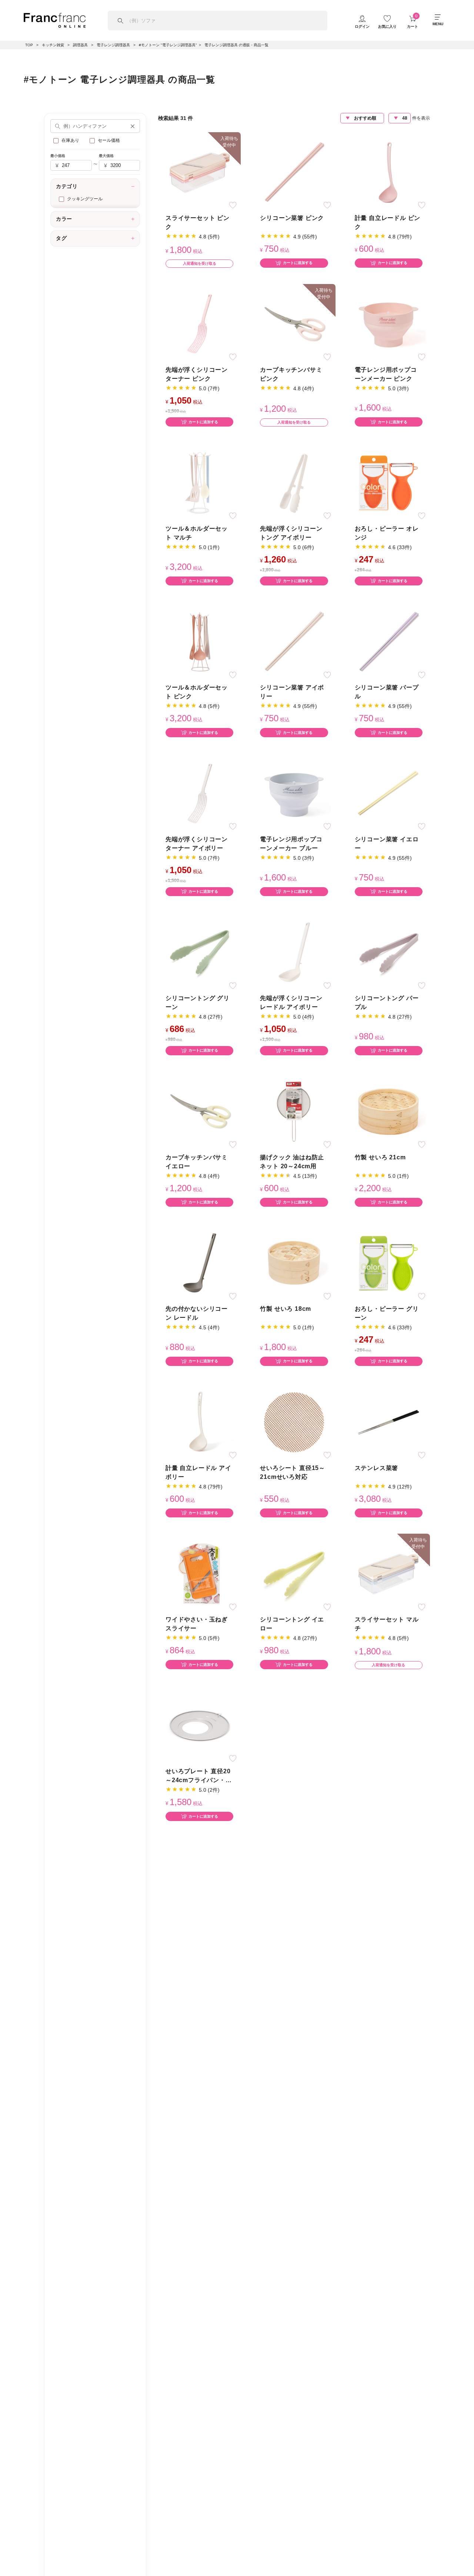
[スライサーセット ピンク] (200, 172)
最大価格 (106, 156)
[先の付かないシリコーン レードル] (200, 1263)
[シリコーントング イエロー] (294, 1573)
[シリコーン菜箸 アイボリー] (294, 642)
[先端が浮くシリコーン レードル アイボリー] (294, 952)
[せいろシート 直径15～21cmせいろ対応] (294, 1422)
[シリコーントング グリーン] (200, 952)
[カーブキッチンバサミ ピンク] (294, 323)
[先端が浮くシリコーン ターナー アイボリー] (200, 793)
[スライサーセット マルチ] (388, 1573)
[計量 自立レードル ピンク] (388, 172)
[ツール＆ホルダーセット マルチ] (200, 482)
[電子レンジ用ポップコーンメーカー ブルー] (294, 793)
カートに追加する (298, 263)
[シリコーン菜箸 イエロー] (388, 793)
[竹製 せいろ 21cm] (388, 1111)
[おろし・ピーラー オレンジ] (388, 482)
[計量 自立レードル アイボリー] (200, 1422)
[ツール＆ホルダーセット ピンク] (200, 642)
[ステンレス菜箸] (388, 1422)
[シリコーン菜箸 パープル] (388, 642)
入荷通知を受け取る (200, 263)
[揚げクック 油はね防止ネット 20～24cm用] (294, 1111)
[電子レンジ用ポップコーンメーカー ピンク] (388, 323)
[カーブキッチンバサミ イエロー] (200, 1111)
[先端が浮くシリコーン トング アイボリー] (294, 482)
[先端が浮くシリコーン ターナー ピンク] (200, 323)
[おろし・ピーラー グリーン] (388, 1263)
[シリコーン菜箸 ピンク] (294, 172)
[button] (133, 126)
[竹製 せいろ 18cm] (294, 1263)
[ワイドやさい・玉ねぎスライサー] (200, 1573)
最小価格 (58, 156)
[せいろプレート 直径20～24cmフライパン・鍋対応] (200, 1725)
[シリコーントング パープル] (388, 952)
